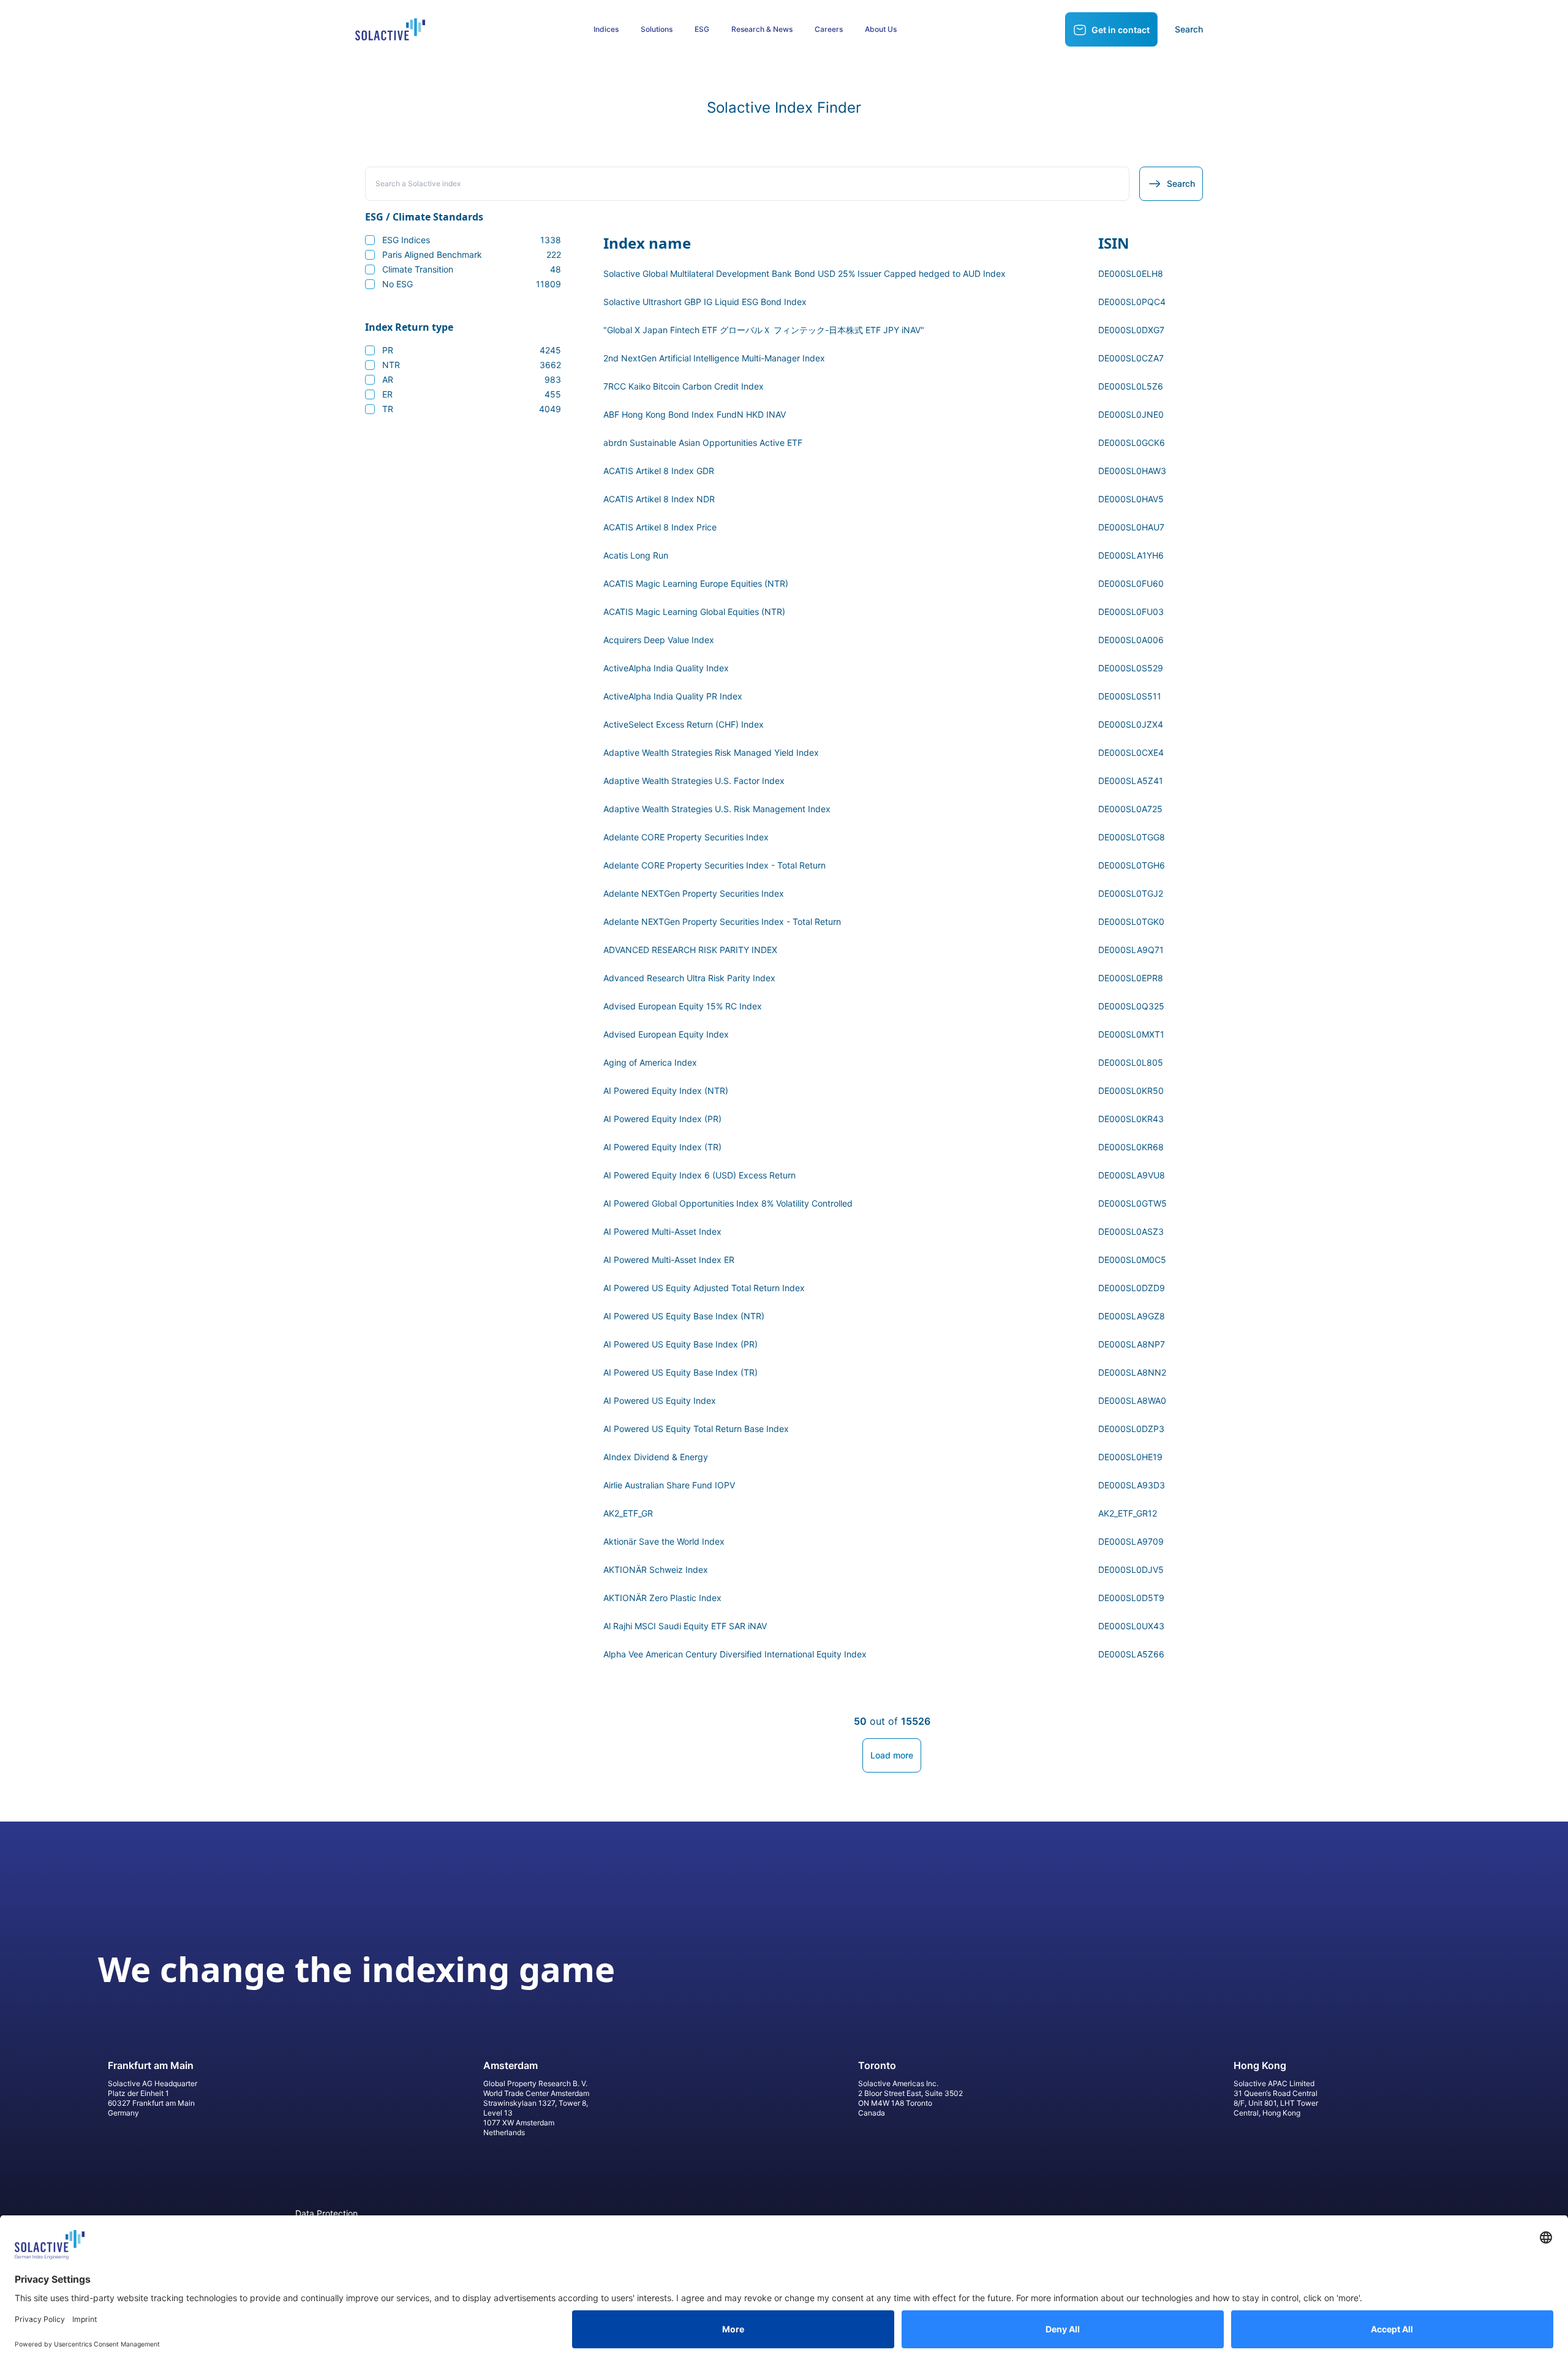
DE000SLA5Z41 (1131, 781)
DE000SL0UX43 (1131, 1626)
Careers (829, 29)
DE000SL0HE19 (1130, 1457)
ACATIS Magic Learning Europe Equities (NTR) (696, 583)
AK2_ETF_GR (628, 1513)
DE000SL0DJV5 (1131, 1570)
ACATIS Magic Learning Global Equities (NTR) (694, 612)
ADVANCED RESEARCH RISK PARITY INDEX (690, 950)
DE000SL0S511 (1130, 696)
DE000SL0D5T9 (1131, 1598)
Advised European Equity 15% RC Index (683, 1006)
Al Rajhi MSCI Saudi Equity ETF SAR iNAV (685, 1626)
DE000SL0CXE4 (1131, 752)
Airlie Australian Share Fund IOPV (669, 1485)
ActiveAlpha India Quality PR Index (673, 696)
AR (472, 379)
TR (472, 409)
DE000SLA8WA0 (1132, 1400)
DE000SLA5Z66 (1131, 1654)
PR (472, 350)
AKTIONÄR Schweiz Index (656, 1570)
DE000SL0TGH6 (1132, 865)
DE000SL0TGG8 (1132, 837)
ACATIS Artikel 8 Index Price (660, 527)
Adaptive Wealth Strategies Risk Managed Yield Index (711, 752)
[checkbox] (370, 240)
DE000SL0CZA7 (1131, 358)
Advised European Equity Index (666, 1034)
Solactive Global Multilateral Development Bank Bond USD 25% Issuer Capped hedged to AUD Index (805, 273)
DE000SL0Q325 (1131, 1006)
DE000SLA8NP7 (1132, 1344)
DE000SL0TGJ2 (1131, 893)
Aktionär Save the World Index (664, 1541)
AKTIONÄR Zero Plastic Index (662, 1598)
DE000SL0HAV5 (1131, 499)
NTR (472, 365)
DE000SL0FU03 (1131, 612)
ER (472, 394)
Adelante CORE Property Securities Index (686, 837)
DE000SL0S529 (1131, 668)
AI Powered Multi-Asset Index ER (669, 1260)
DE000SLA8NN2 (1132, 1372)
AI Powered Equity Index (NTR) (666, 1091)
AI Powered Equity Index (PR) (662, 1119)
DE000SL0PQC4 (1132, 302)
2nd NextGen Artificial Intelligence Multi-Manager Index (714, 358)
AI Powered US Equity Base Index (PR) (680, 1344)
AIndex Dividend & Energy (656, 1457)
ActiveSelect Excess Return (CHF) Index (684, 724)
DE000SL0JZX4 (1131, 724)
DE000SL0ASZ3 (1131, 1231)
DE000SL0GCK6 (1132, 443)
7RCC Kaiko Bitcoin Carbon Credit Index (684, 386)
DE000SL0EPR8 (1131, 978)
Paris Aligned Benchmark (472, 254)
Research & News (762, 29)
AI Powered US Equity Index (660, 1400)
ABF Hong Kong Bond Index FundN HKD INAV (695, 414)
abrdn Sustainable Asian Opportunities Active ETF (703, 443)
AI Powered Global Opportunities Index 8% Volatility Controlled (728, 1203)
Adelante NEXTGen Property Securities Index (694, 893)
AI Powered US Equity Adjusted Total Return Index (704, 1288)
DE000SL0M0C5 (1132, 1260)
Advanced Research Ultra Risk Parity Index (689, 978)
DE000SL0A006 (1131, 640)
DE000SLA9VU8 (1132, 1175)
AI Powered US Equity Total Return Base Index (696, 1429)
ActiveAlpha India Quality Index (666, 668)
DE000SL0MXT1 (1131, 1034)
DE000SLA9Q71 (1131, 950)
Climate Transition (472, 269)
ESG (702, 29)
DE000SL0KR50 (1131, 1091)
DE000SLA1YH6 (1131, 555)
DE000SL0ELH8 (1131, 273)
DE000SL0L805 (1131, 1062)
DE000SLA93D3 (1132, 1485)
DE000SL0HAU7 (1131, 527)
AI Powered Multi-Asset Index (662, 1231)
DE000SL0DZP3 (1131, 1429)
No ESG (472, 284)
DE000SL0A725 (1130, 809)
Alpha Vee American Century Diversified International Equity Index (735, 1654)
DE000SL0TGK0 (1131, 921)
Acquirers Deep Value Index (659, 640)
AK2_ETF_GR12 (1128, 1513)
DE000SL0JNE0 (1131, 414)
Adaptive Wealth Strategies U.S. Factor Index (694, 781)
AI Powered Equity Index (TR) (662, 1147)
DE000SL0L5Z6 (1131, 386)
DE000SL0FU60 (1131, 583)
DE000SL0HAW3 (1132, 471)
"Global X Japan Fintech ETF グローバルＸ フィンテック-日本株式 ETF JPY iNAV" (764, 330)
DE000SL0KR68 (1131, 1147)
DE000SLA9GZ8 (1132, 1316)
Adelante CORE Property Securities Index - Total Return (714, 865)
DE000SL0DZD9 (1132, 1288)
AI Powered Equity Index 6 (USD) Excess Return (699, 1175)
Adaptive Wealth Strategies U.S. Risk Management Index (717, 809)
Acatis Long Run (636, 555)
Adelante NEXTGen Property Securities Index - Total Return (722, 921)
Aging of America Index (650, 1062)
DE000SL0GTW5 (1133, 1203)
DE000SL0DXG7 (1131, 330)
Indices (606, 29)
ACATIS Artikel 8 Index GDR (659, 471)
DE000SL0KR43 (1131, 1119)
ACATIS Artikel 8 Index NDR (659, 499)
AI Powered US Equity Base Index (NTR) (684, 1316)
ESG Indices (472, 240)
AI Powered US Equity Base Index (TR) (680, 1372)
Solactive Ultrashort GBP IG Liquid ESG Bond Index (705, 302)
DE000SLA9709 (1131, 1541)
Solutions (657, 29)
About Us (881, 29)
